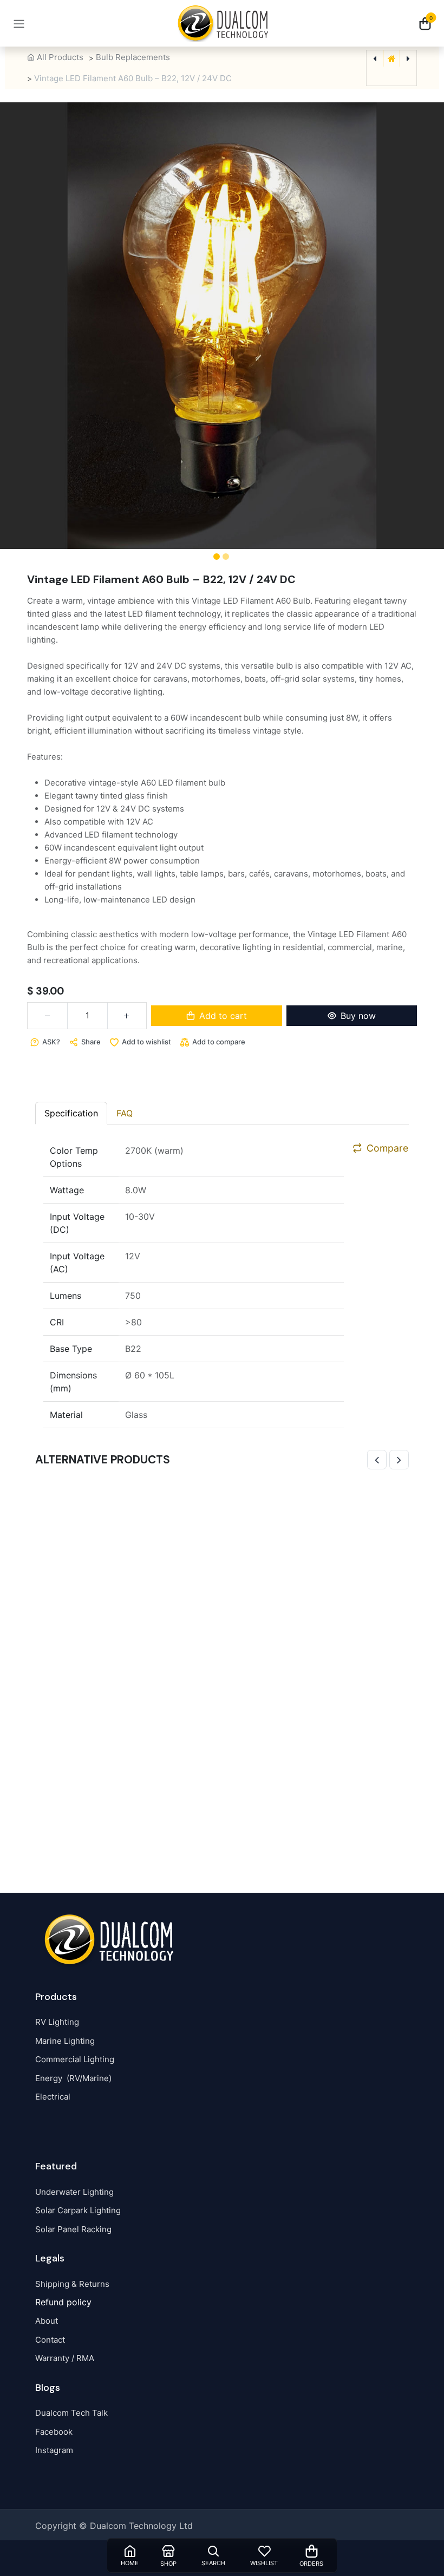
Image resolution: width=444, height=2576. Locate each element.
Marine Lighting (65, 2041)
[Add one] (127, 1016)
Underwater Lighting (74, 2192)
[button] (33, 326)
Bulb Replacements (133, 57)
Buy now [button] (358, 1016)
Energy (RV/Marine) (73, 2078)
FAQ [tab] (125, 1113)
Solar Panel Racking (73, 2229)
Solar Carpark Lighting (78, 2210)
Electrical (53, 2097)
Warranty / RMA (65, 2358)
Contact (50, 2340)
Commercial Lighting (75, 2059)
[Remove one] (47, 1016)
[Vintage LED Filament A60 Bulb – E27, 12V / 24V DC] (222, 1667)
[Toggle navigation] (19, 23)
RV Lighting (57, 2022)
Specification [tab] (71, 1113)
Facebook (54, 2432)
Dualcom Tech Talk (71, 2413)
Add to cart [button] (223, 1016)
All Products (60, 57)
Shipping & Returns (72, 2284)
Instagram (54, 2450)
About (47, 2321)
